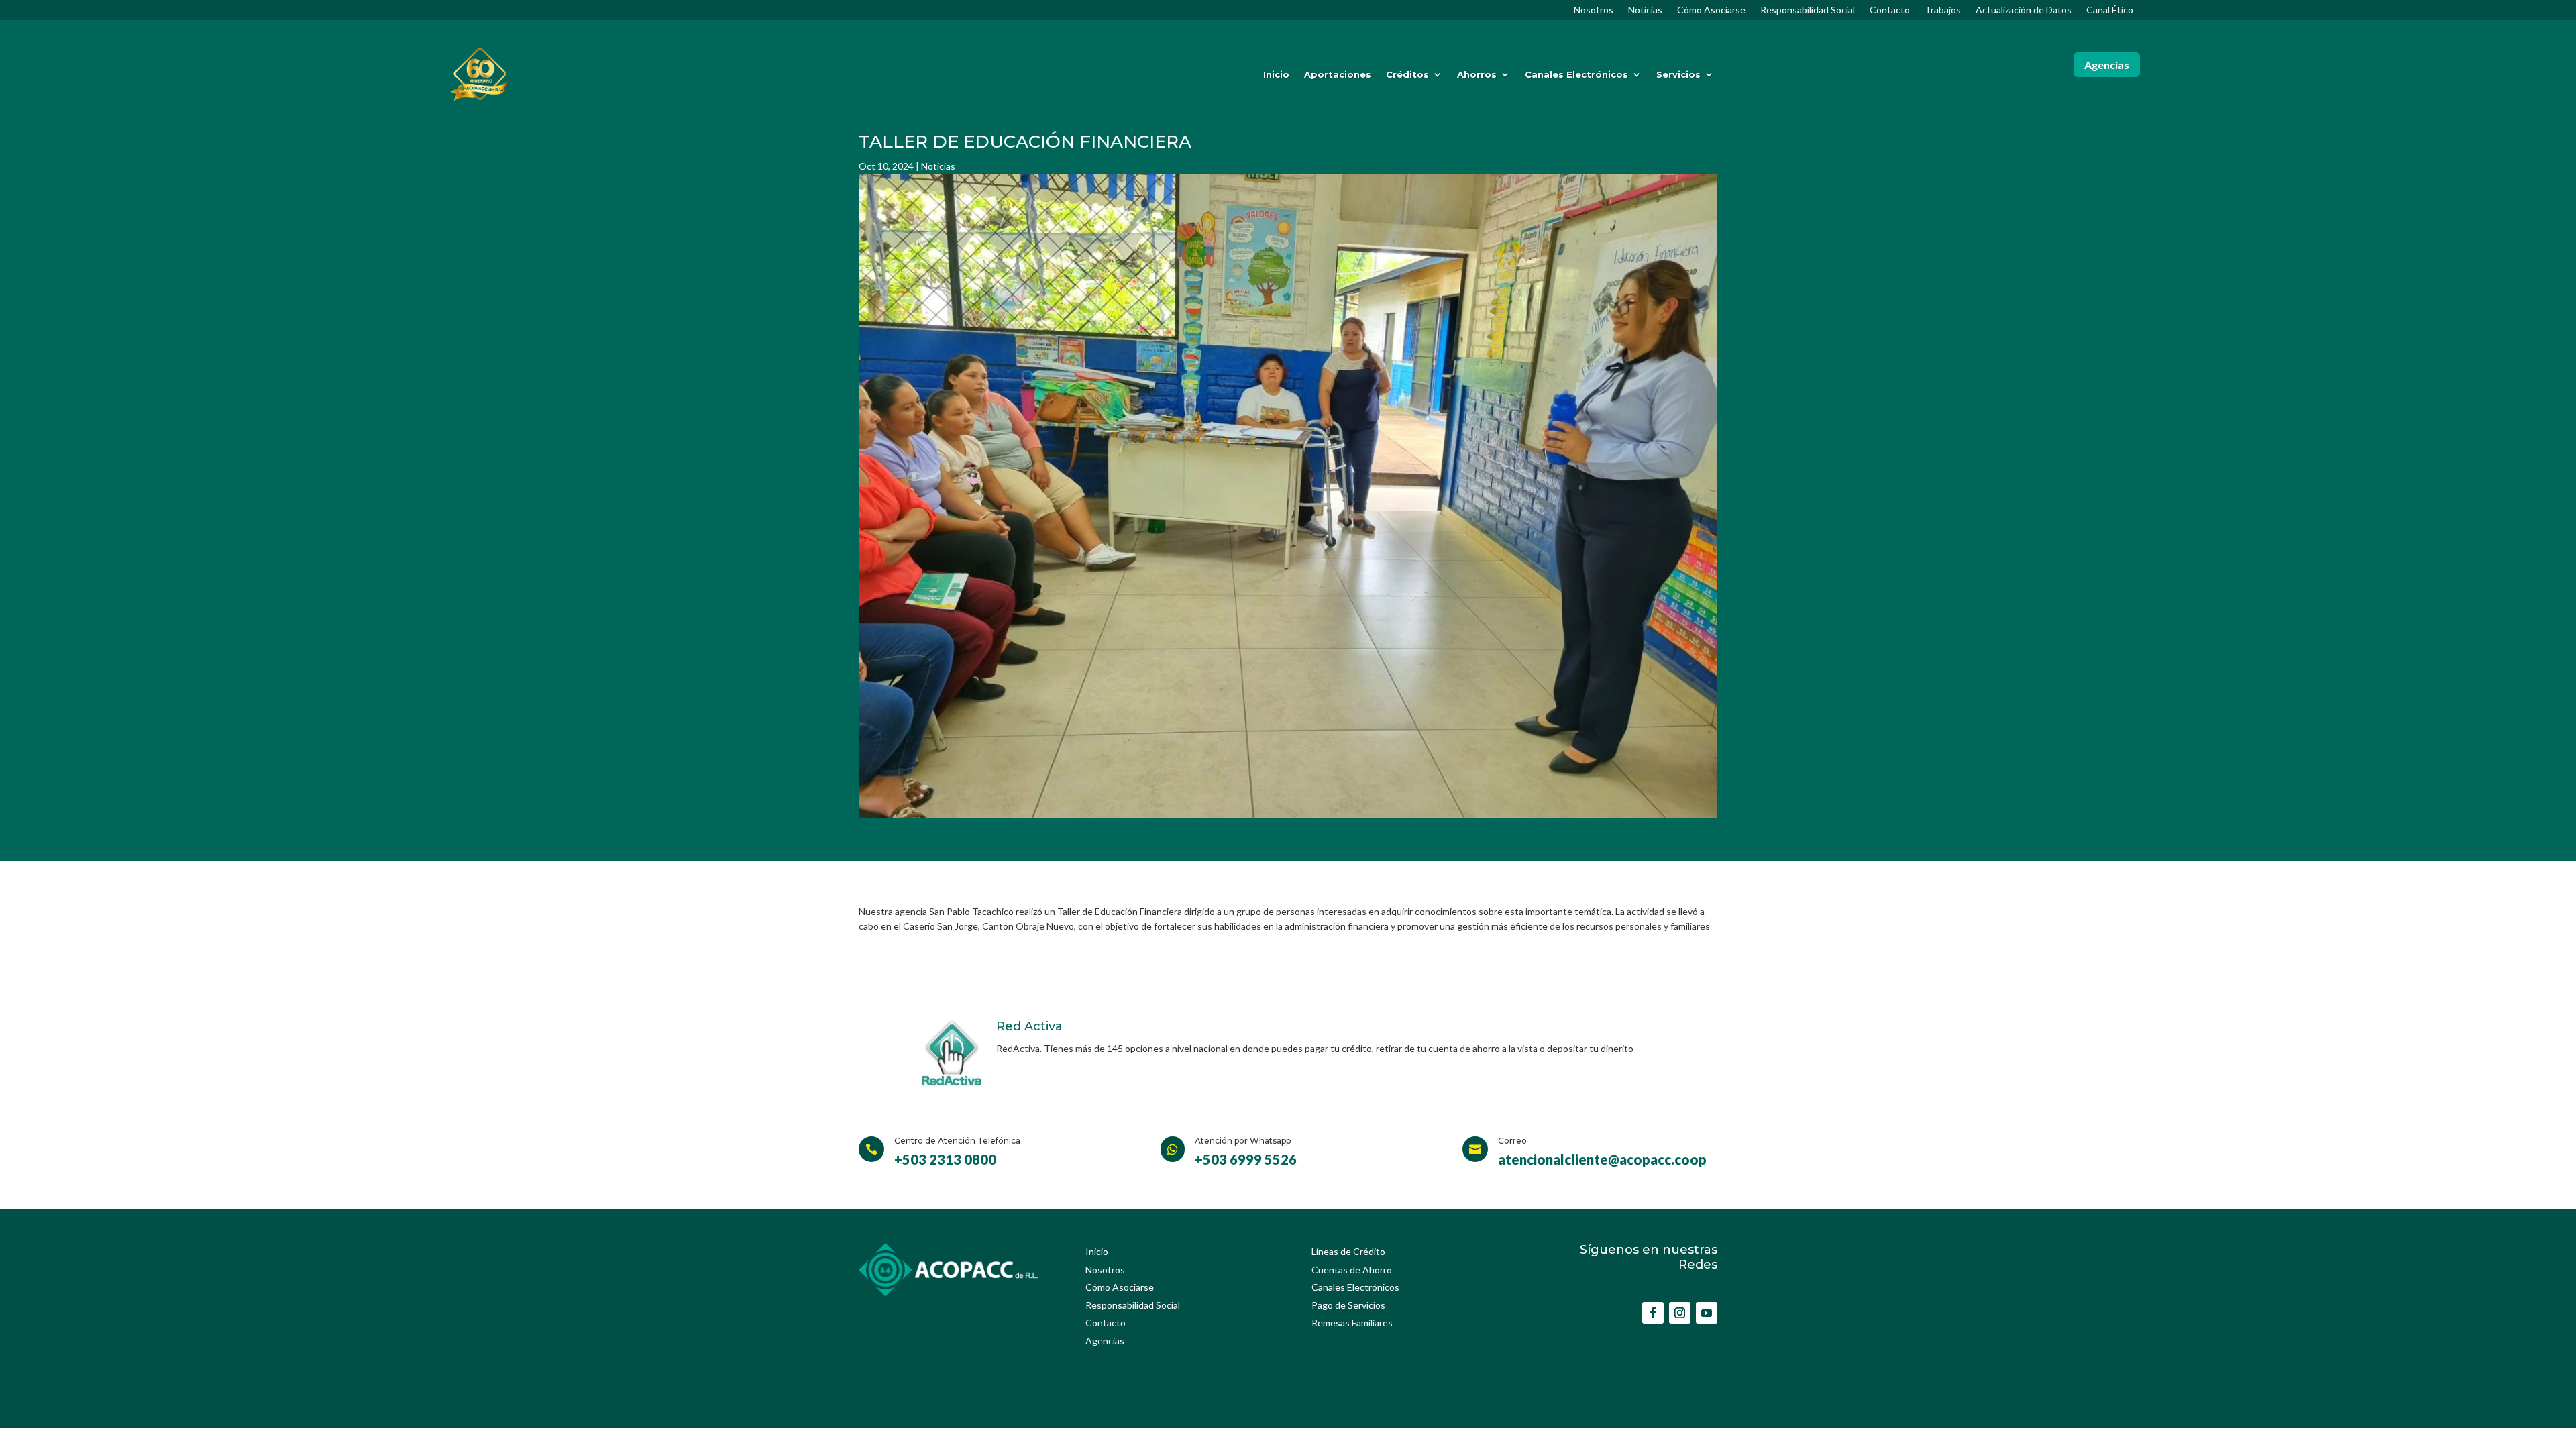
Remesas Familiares (1352, 1323)
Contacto (1890, 10)
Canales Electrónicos (1576, 74)
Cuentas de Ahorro (1352, 1270)
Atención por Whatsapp (1243, 1141)
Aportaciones (1338, 74)
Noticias (1645, 10)
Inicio (1276, 74)
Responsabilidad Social (1808, 10)
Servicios (1678, 74)
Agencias (2107, 65)
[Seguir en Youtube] (1707, 1313)
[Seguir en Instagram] (1680, 1313)
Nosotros (1594, 10)
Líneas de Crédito (1348, 1251)
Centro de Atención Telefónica (957, 1141)
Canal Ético (2110, 10)
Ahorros (1477, 74)
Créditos (1407, 74)
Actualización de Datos (2024, 10)
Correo (1512, 1141)
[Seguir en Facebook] (1653, 1313)
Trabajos (1943, 10)
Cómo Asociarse (1711, 10)
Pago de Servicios (1348, 1305)
